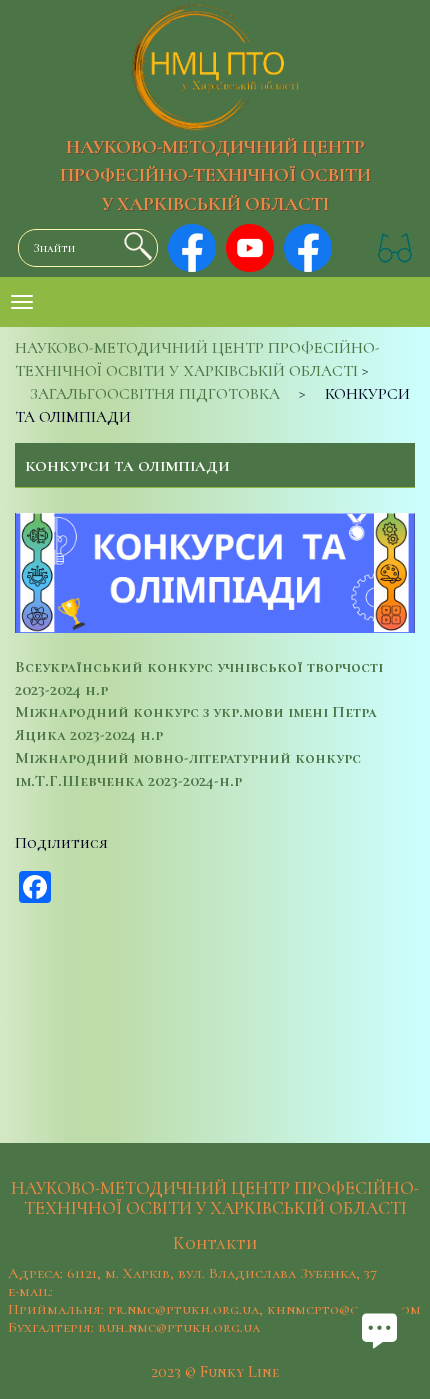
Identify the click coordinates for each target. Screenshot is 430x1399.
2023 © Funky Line (215, 1372)
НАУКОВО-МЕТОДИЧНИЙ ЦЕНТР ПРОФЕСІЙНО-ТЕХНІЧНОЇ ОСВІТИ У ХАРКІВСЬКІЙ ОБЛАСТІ (215, 176)
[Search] (133, 246)
